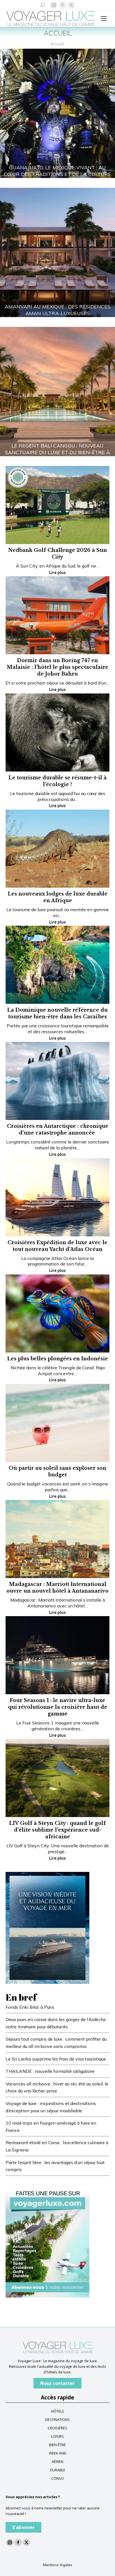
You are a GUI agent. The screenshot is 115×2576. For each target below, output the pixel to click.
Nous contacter (57, 2383)
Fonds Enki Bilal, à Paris (30, 2007)
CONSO (58, 2478)
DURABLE (58, 2470)
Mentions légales (58, 2565)
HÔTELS (58, 2411)
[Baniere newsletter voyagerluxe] (47, 2241)
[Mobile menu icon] (104, 18)
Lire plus (57, 573)
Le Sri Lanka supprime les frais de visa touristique (56, 2059)
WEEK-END (58, 2453)
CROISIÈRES (57, 2428)
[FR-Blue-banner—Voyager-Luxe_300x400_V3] (47, 1927)
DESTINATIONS (57, 2420)
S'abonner (23, 2527)
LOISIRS (57, 2436)
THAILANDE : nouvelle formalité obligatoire (50, 2071)
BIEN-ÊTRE (57, 2445)
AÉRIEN (57, 2462)
